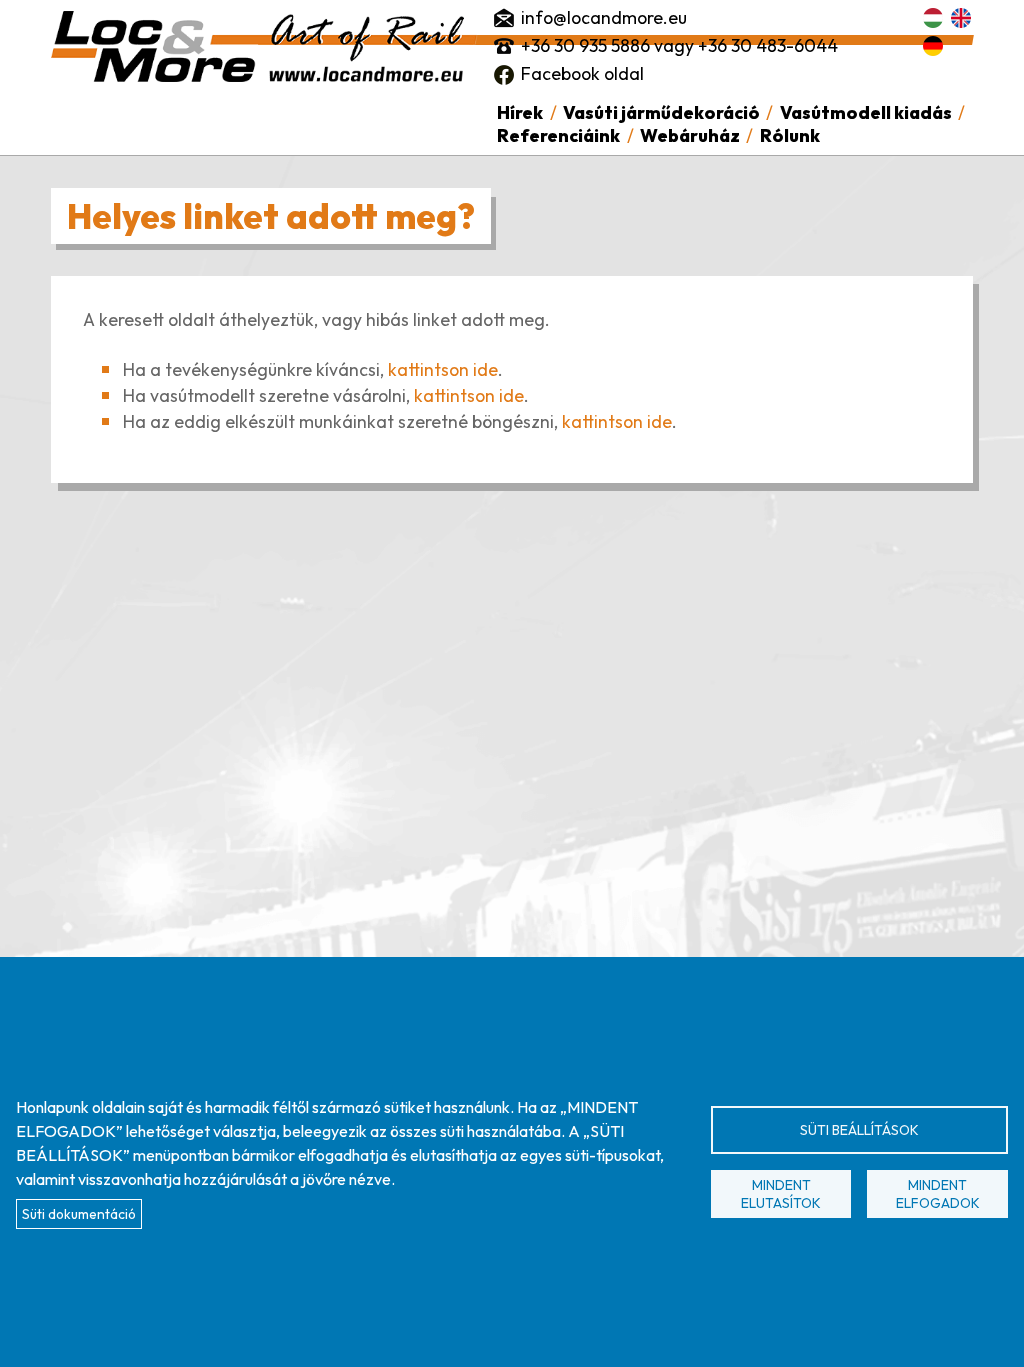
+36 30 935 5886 (585, 45)
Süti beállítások (859, 1130)
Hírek (520, 112)
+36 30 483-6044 (768, 45)
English (961, 18)
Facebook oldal (582, 73)
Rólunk (790, 135)
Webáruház (690, 135)
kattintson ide (443, 369)
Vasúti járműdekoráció (661, 112)
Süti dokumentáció (79, 1214)
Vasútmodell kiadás (866, 112)
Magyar (933, 18)
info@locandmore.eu (604, 17)
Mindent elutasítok (781, 1194)
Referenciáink (558, 135)
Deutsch (933, 46)
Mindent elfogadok (938, 1194)
